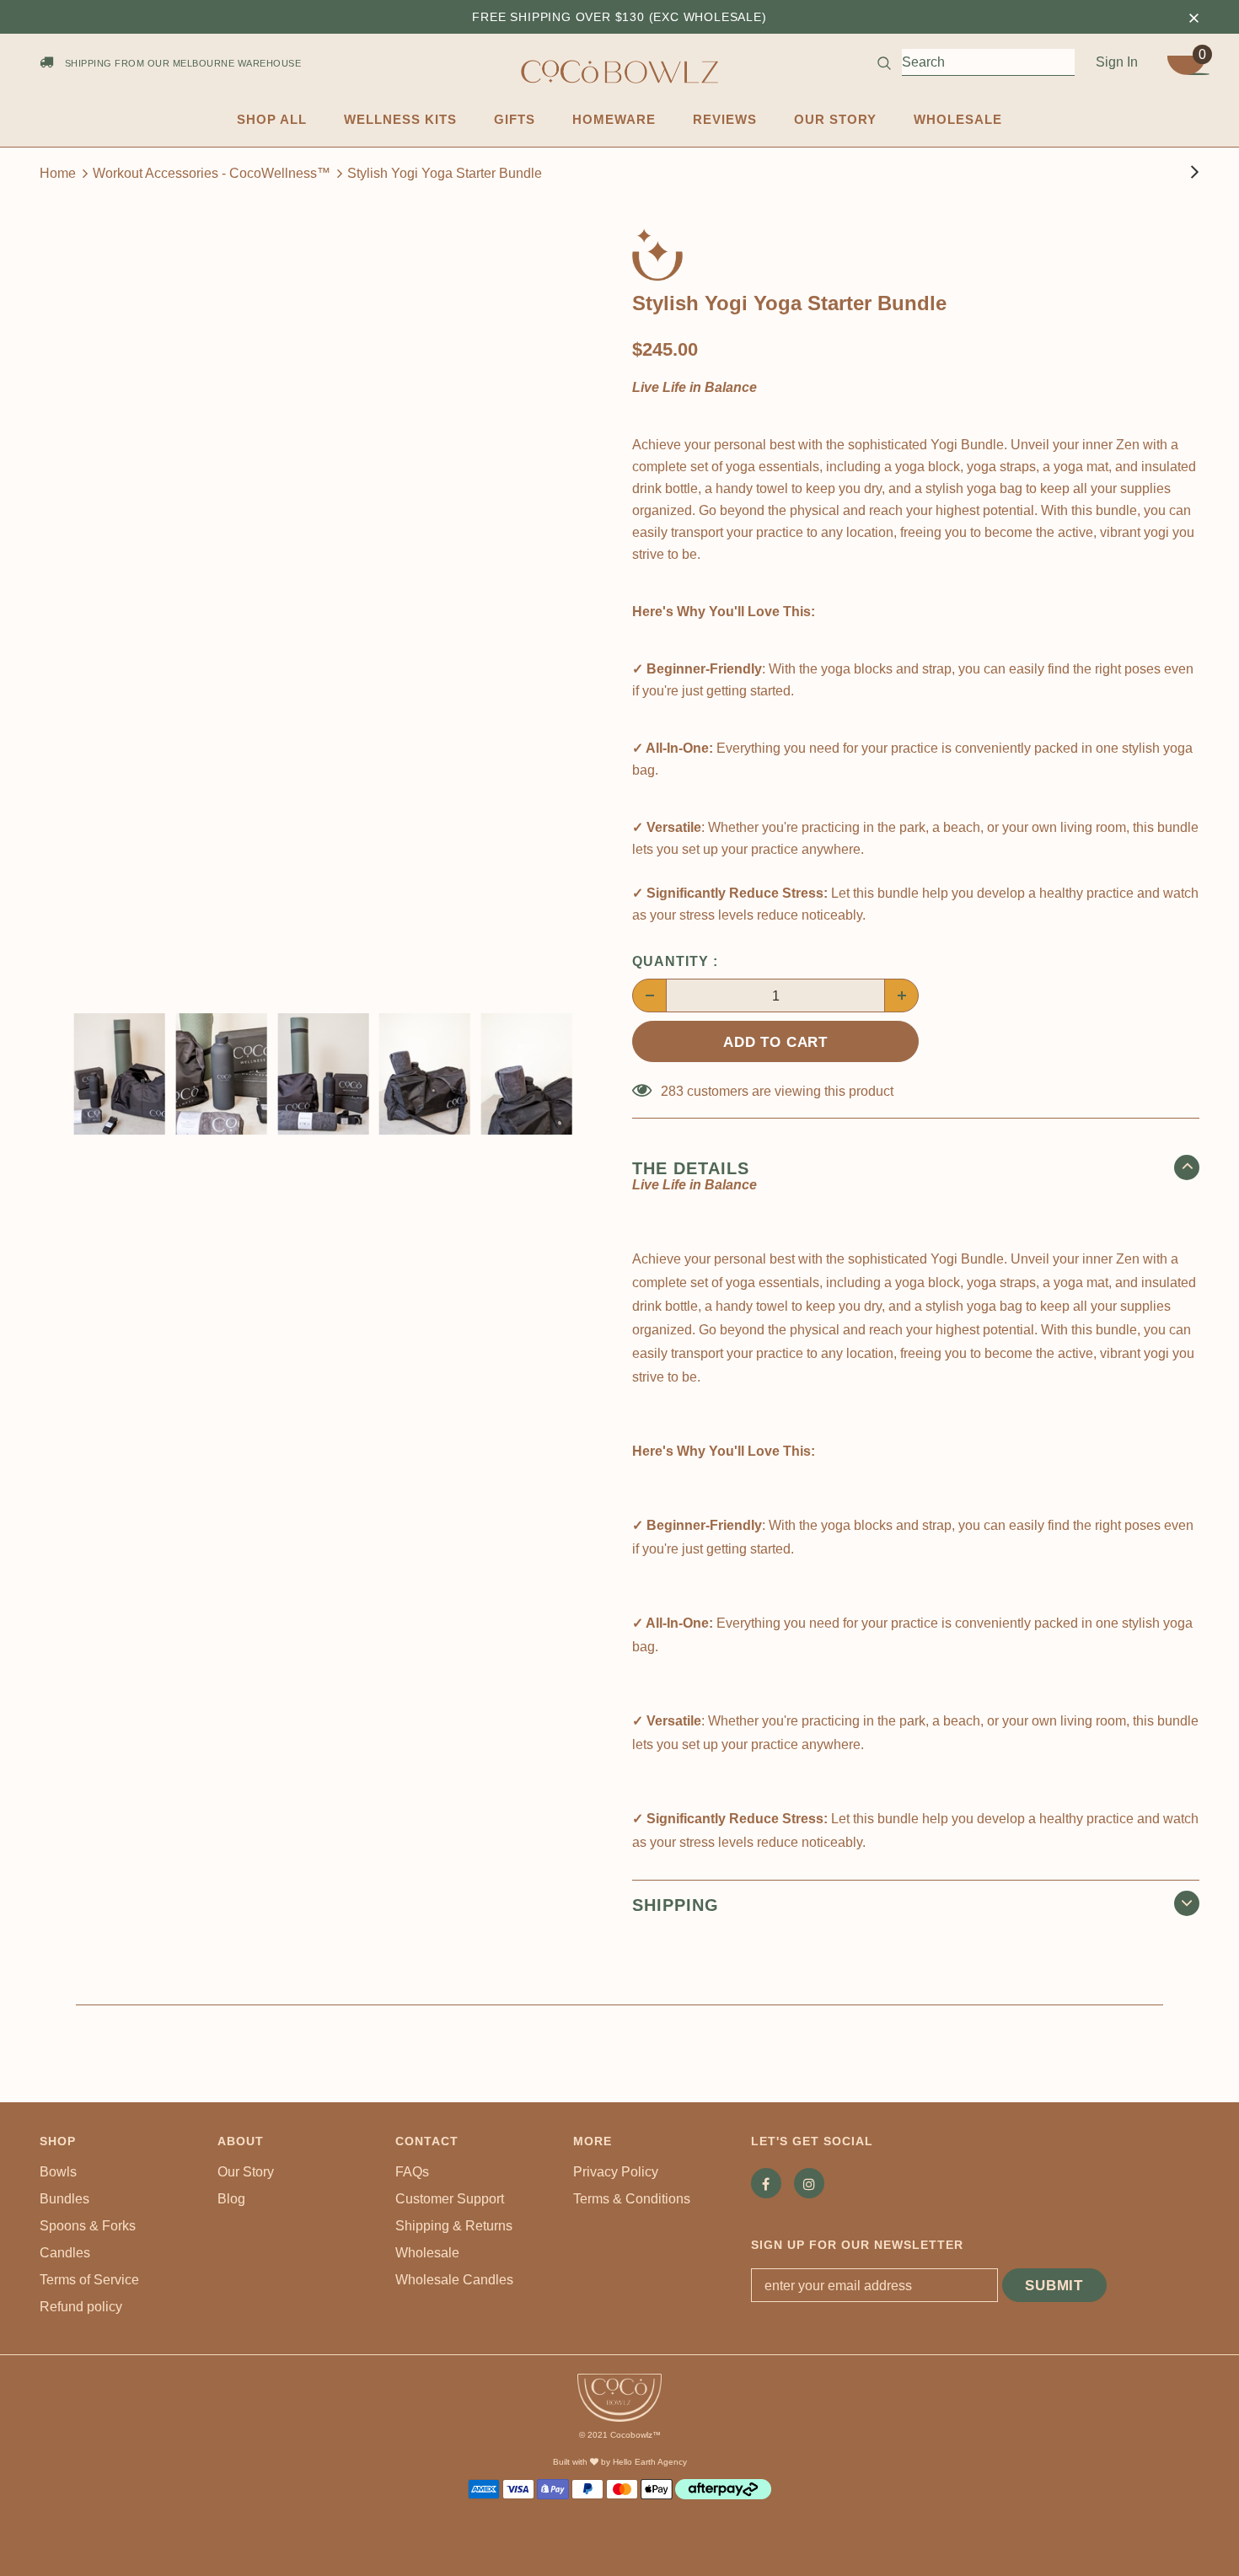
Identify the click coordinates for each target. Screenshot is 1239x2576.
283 (672, 1091)
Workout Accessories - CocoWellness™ (212, 173)
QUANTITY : (675, 961)
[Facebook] (766, 2183)
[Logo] (619, 72)
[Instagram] (809, 2183)
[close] (1193, 17)
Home (58, 173)
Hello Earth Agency (650, 2462)
